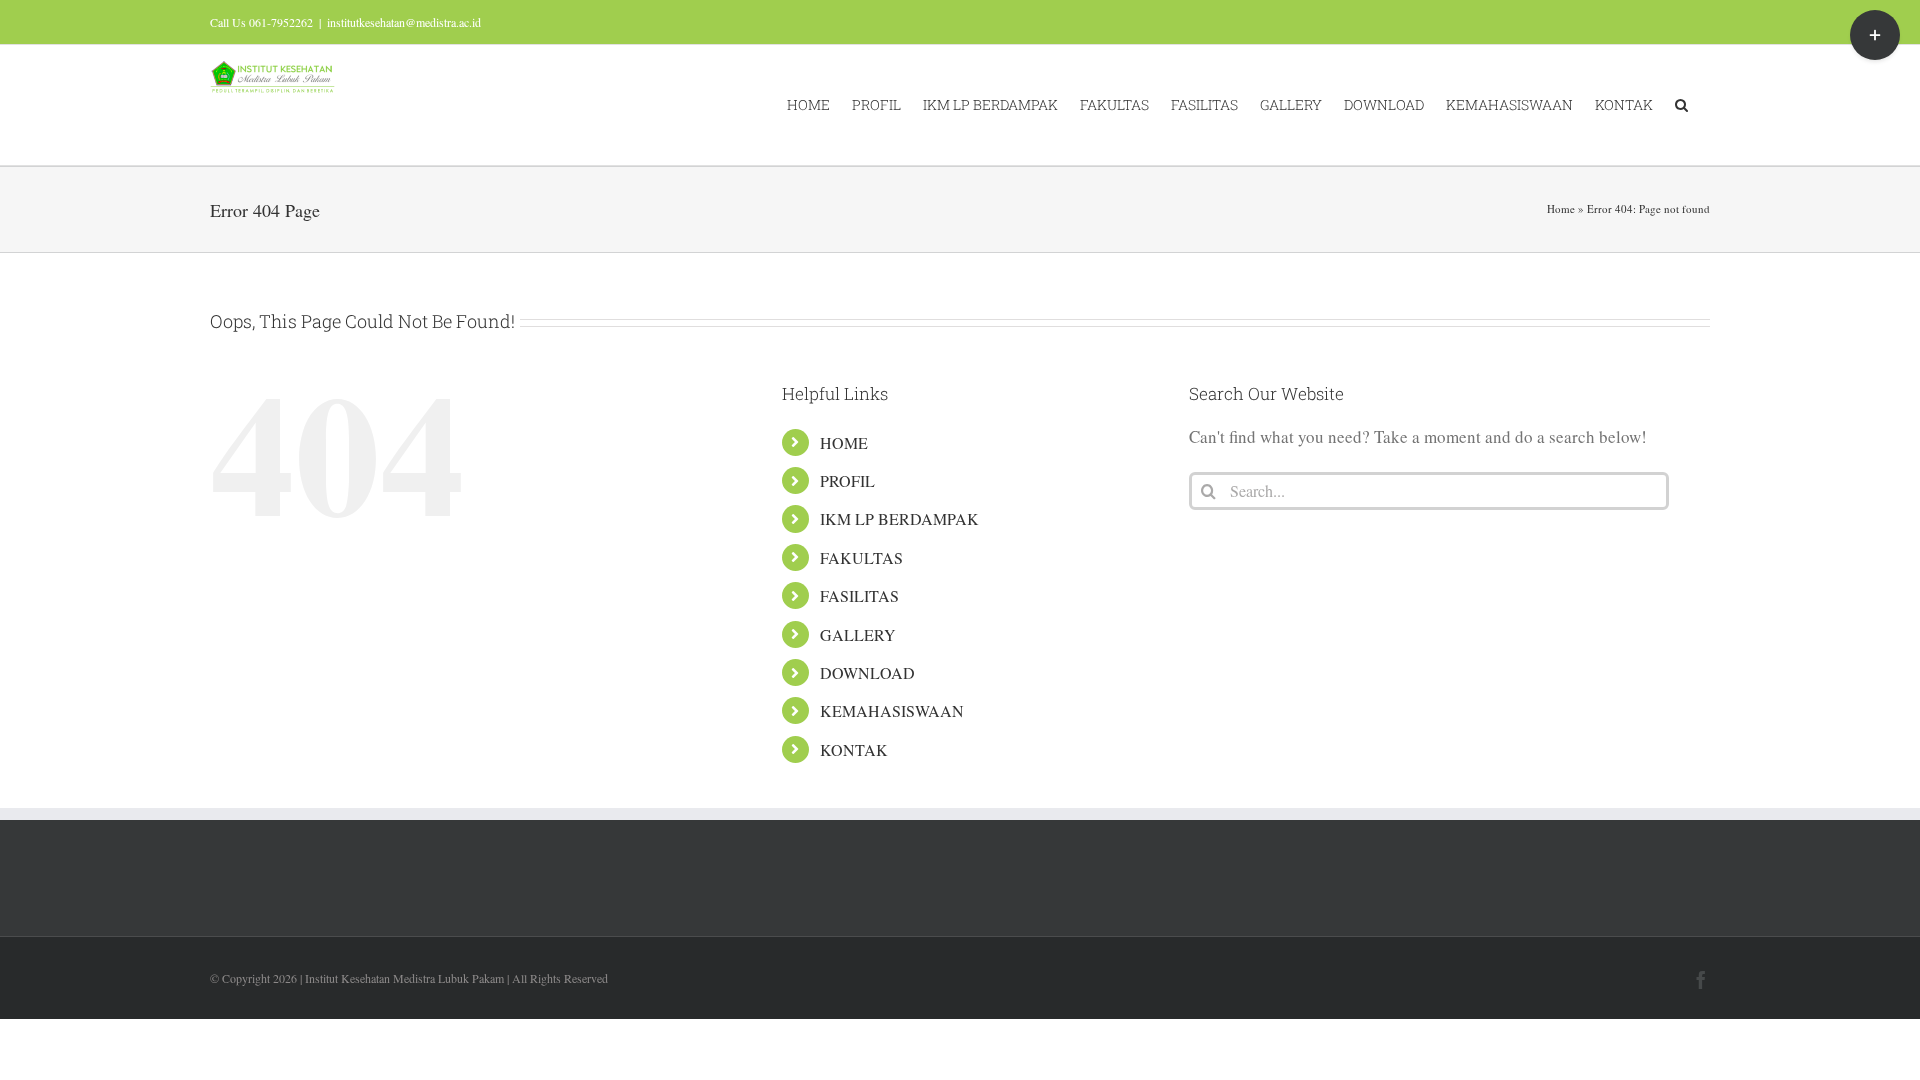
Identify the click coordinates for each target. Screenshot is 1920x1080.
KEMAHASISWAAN (892, 710)
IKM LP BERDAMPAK (899, 518)
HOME (844, 442)
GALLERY (858, 634)
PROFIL (847, 480)
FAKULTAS (861, 557)
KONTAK (854, 749)
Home (1561, 208)
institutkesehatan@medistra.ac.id (404, 22)
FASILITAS (859, 595)
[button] (1681, 105)
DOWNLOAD (867, 672)
